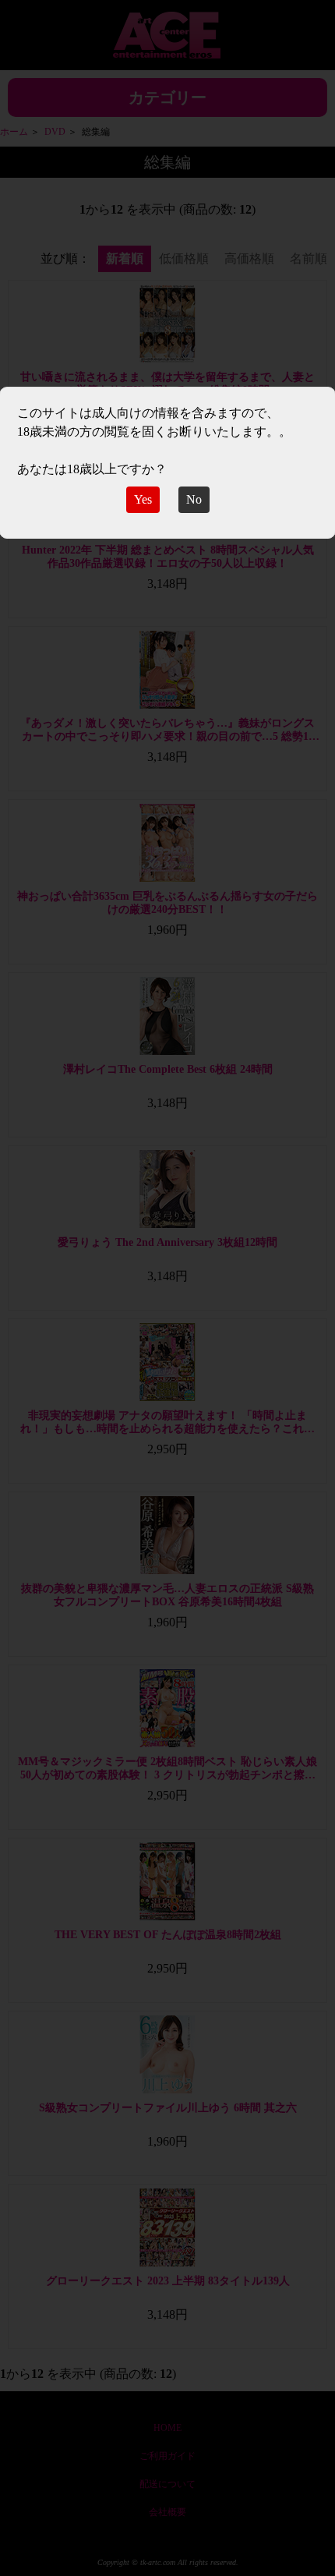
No (194, 499)
